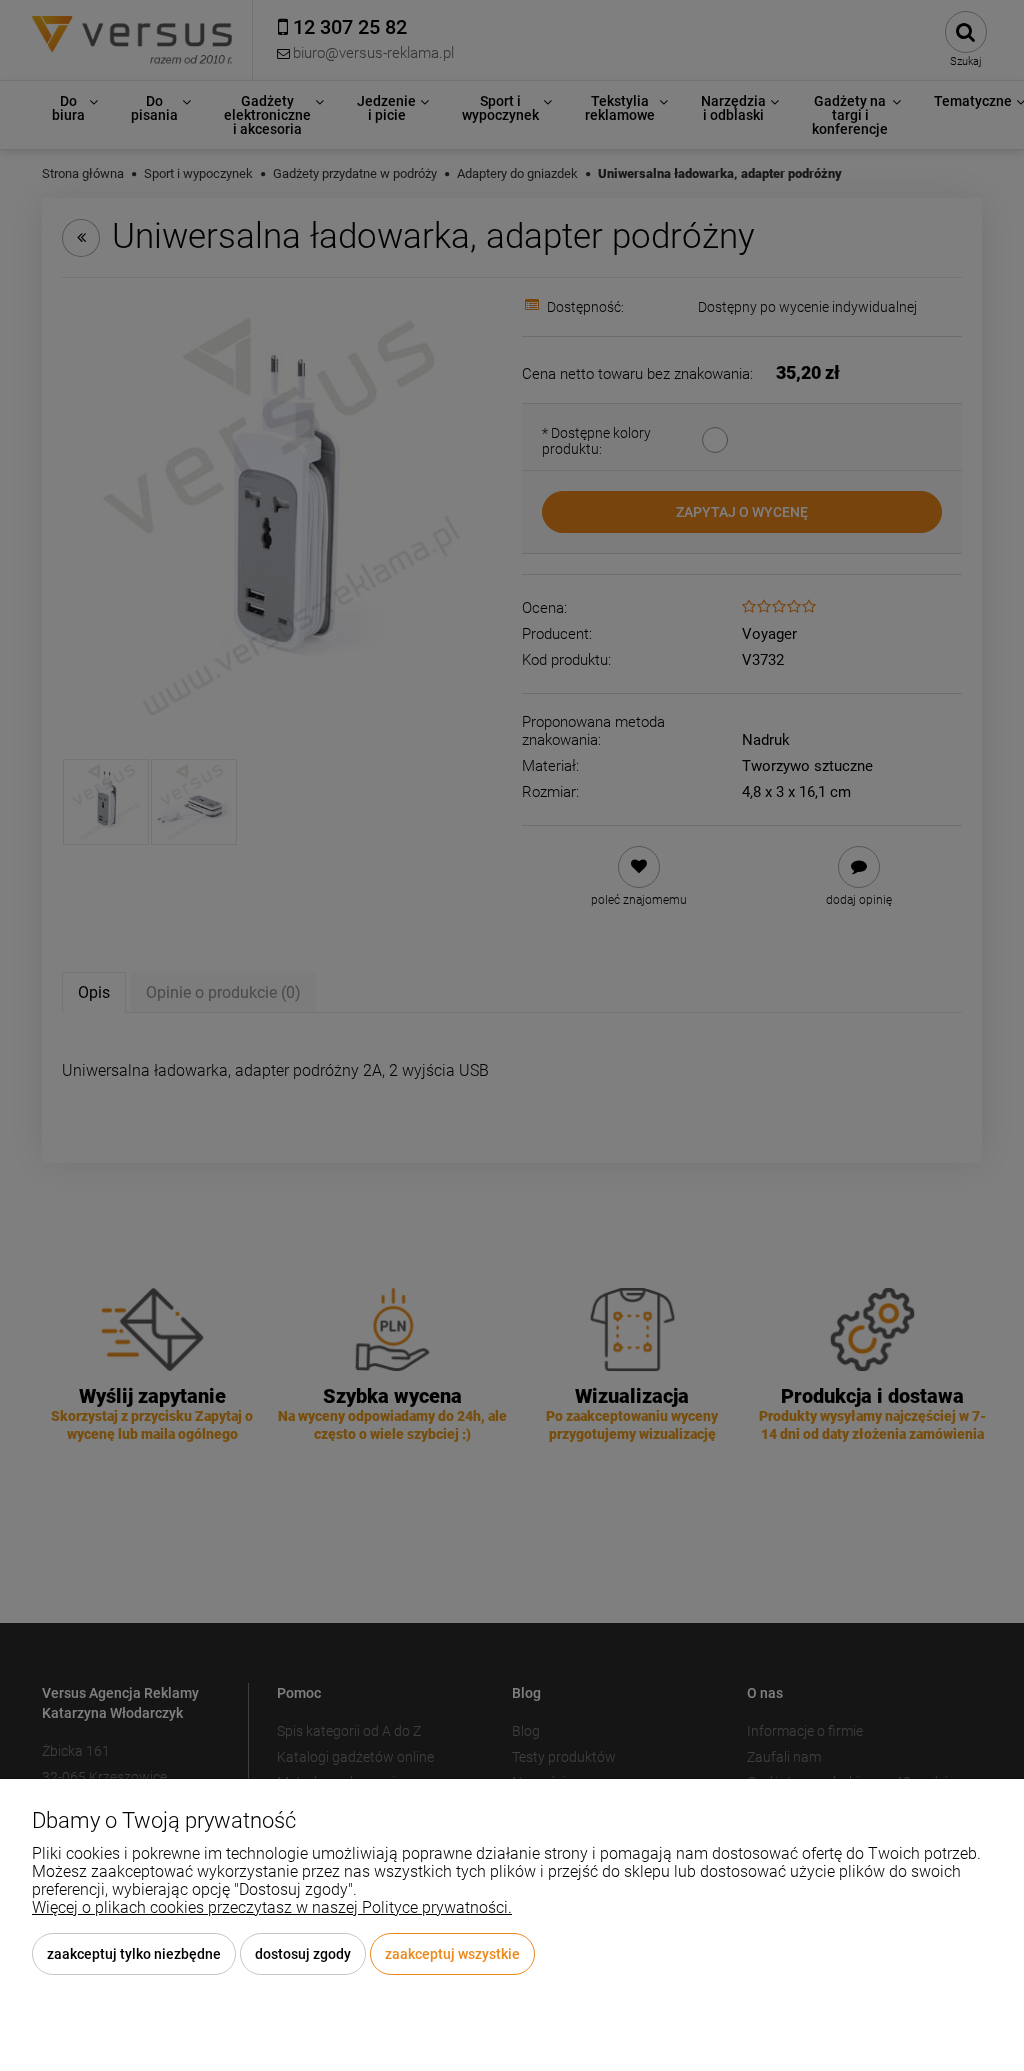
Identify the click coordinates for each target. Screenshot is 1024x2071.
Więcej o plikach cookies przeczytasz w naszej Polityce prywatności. (272, 1907)
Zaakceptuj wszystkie (452, 1954)
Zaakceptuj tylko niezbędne (134, 1954)
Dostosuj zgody (303, 1954)
